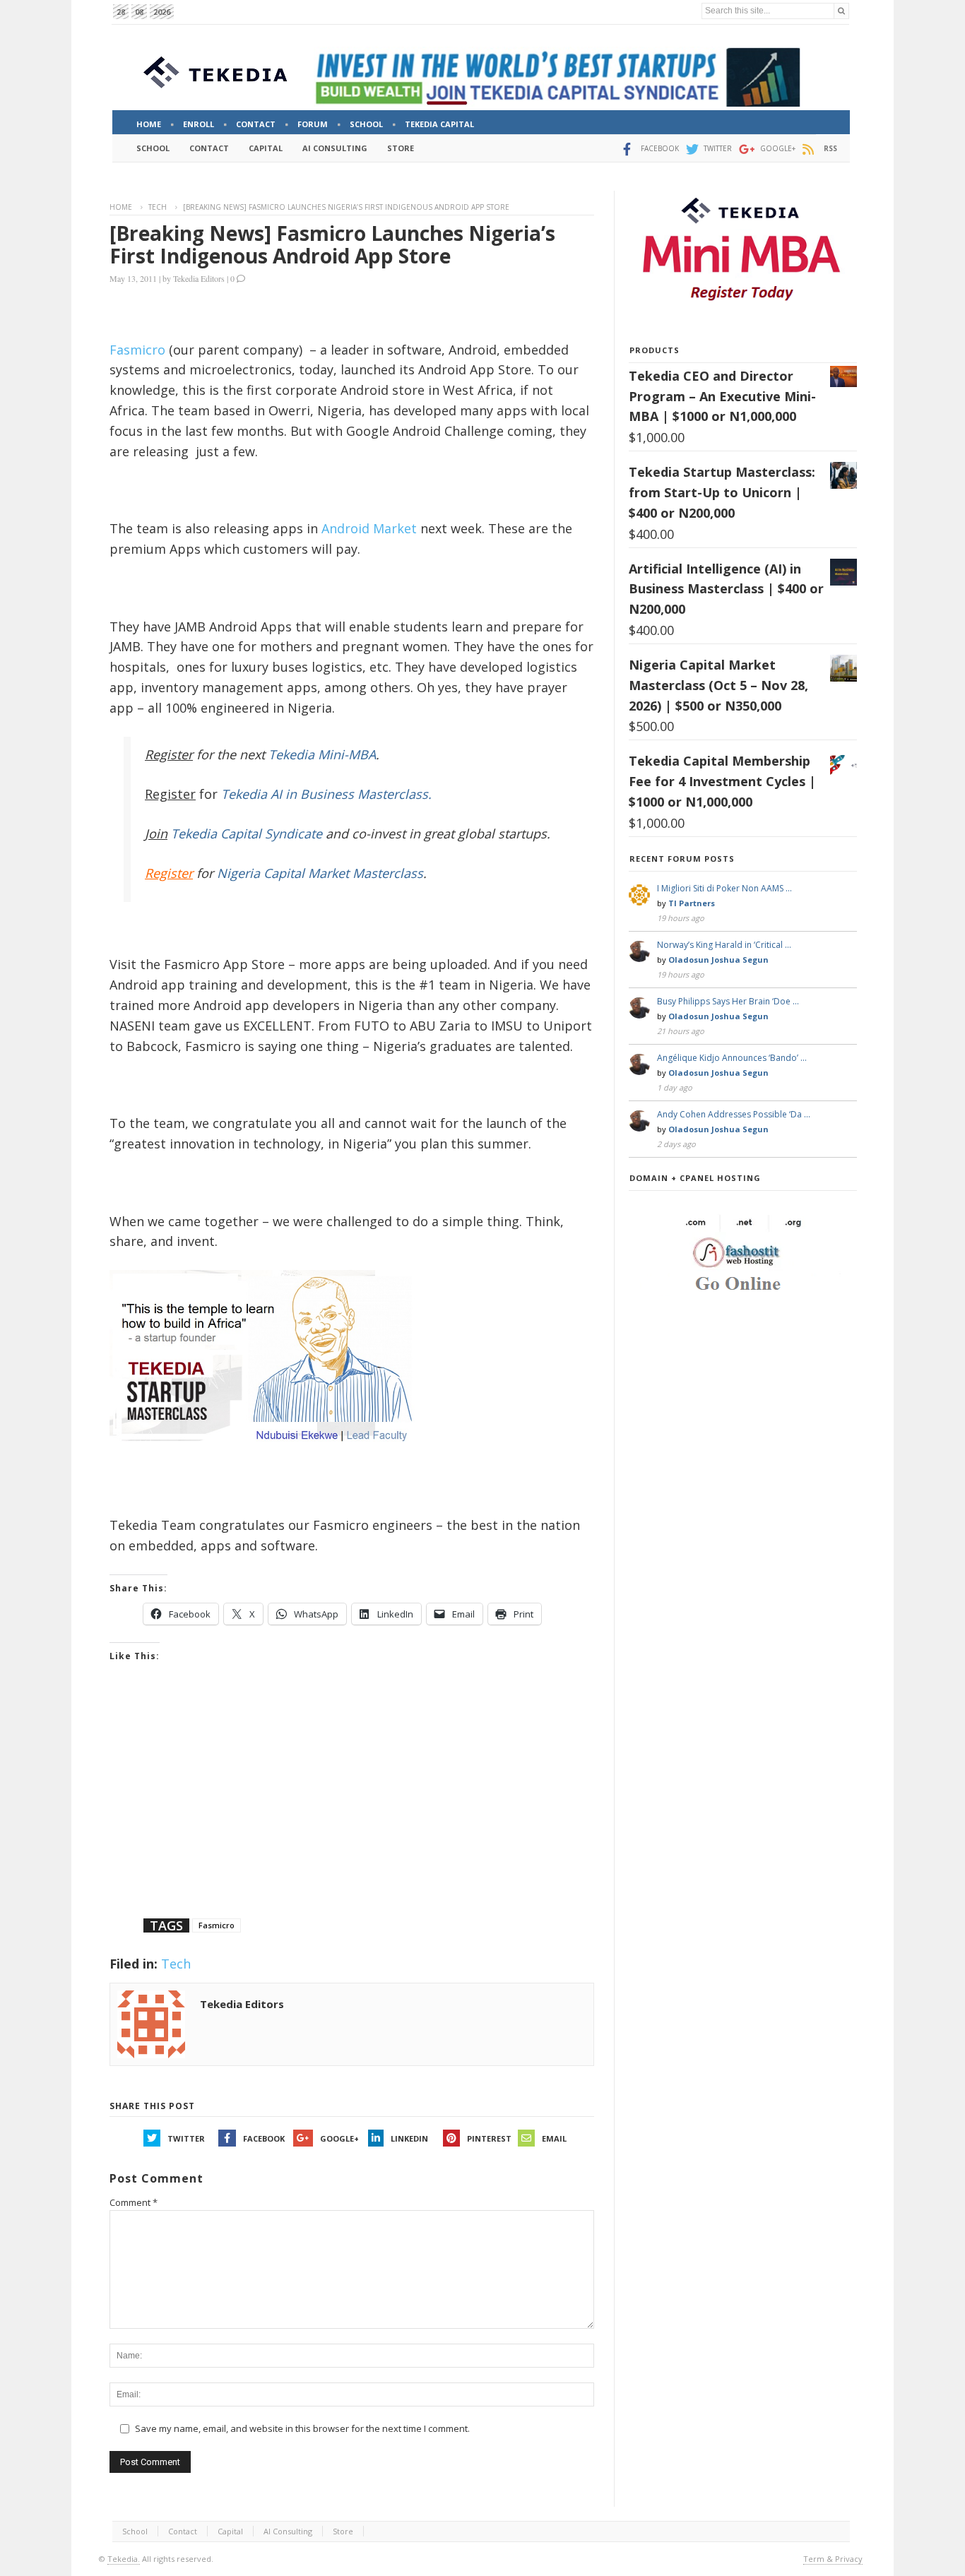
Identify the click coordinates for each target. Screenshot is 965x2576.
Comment (134, 2202)
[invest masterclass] (268, 1460)
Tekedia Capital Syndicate (245, 833)
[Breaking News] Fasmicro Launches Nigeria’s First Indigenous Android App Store (332, 244)
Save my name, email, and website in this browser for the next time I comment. (302, 2428)
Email (554, 2138)
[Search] (841, 11)
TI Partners (692, 903)
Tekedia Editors (199, 278)
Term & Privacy (833, 2559)
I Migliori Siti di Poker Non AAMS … (724, 888)
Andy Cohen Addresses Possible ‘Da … (734, 1114)
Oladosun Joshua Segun (718, 960)
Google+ (339, 2138)
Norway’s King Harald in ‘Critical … (724, 945)
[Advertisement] (352, 1808)
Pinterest (489, 2138)
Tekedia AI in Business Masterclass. (326, 794)
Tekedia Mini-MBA (322, 754)
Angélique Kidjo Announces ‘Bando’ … (732, 1058)
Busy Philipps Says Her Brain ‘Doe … (728, 1001)
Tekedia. (124, 2559)
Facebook (264, 2138)
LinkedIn (409, 2138)
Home (121, 207)
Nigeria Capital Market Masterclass (320, 873)
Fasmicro (137, 350)
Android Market (369, 528)
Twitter (186, 2138)
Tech (158, 207)
